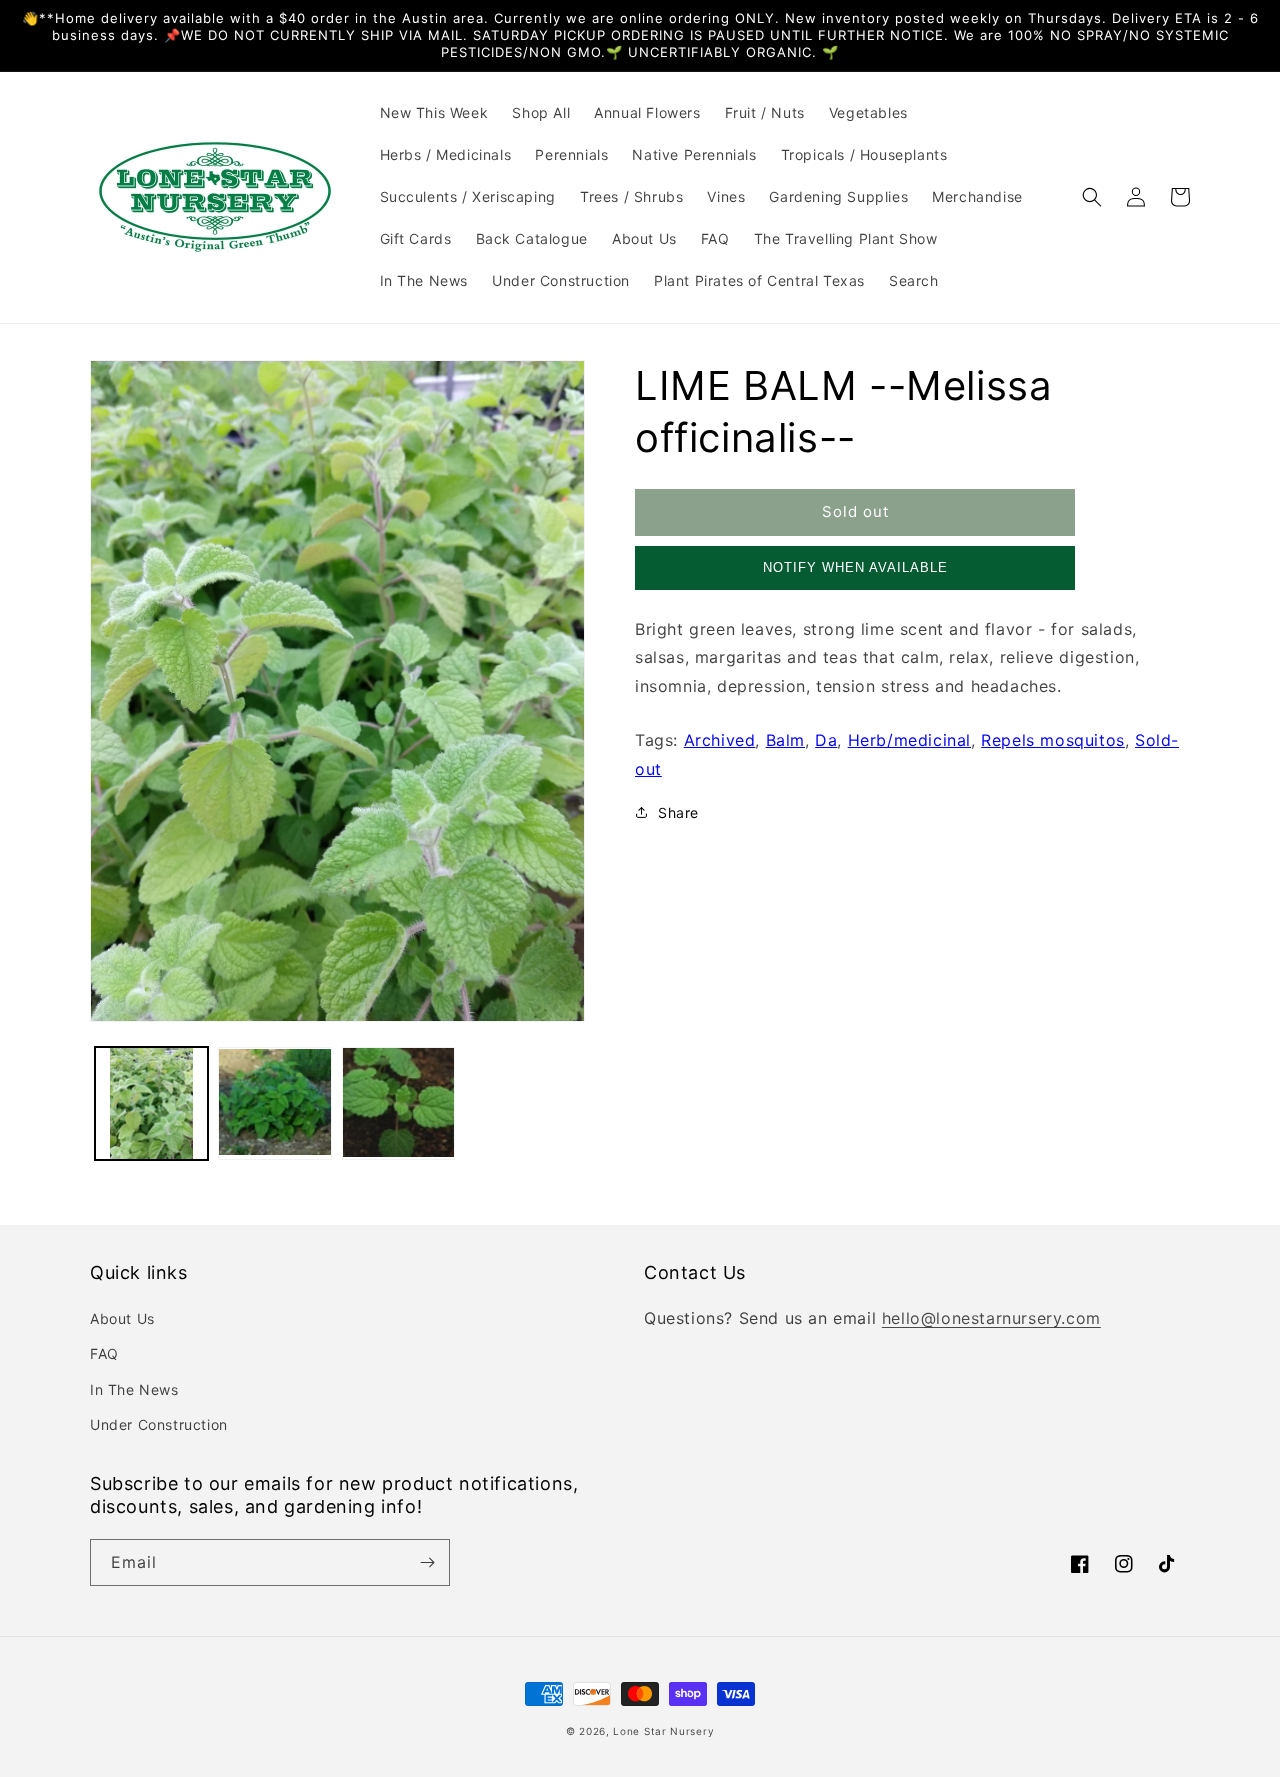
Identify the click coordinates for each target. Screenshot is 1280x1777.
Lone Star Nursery (663, 1731)
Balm (785, 740)
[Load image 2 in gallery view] (274, 1103)
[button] (1092, 197)
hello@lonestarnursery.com (991, 1318)
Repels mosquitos (1053, 740)
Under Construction (159, 1424)
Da (826, 740)
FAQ (104, 1353)
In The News (134, 1389)
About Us (122, 1318)
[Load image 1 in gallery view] (151, 1103)
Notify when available (855, 567)
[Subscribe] (427, 1562)
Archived (720, 740)
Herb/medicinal (909, 740)
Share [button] (678, 812)
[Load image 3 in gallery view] (398, 1103)
